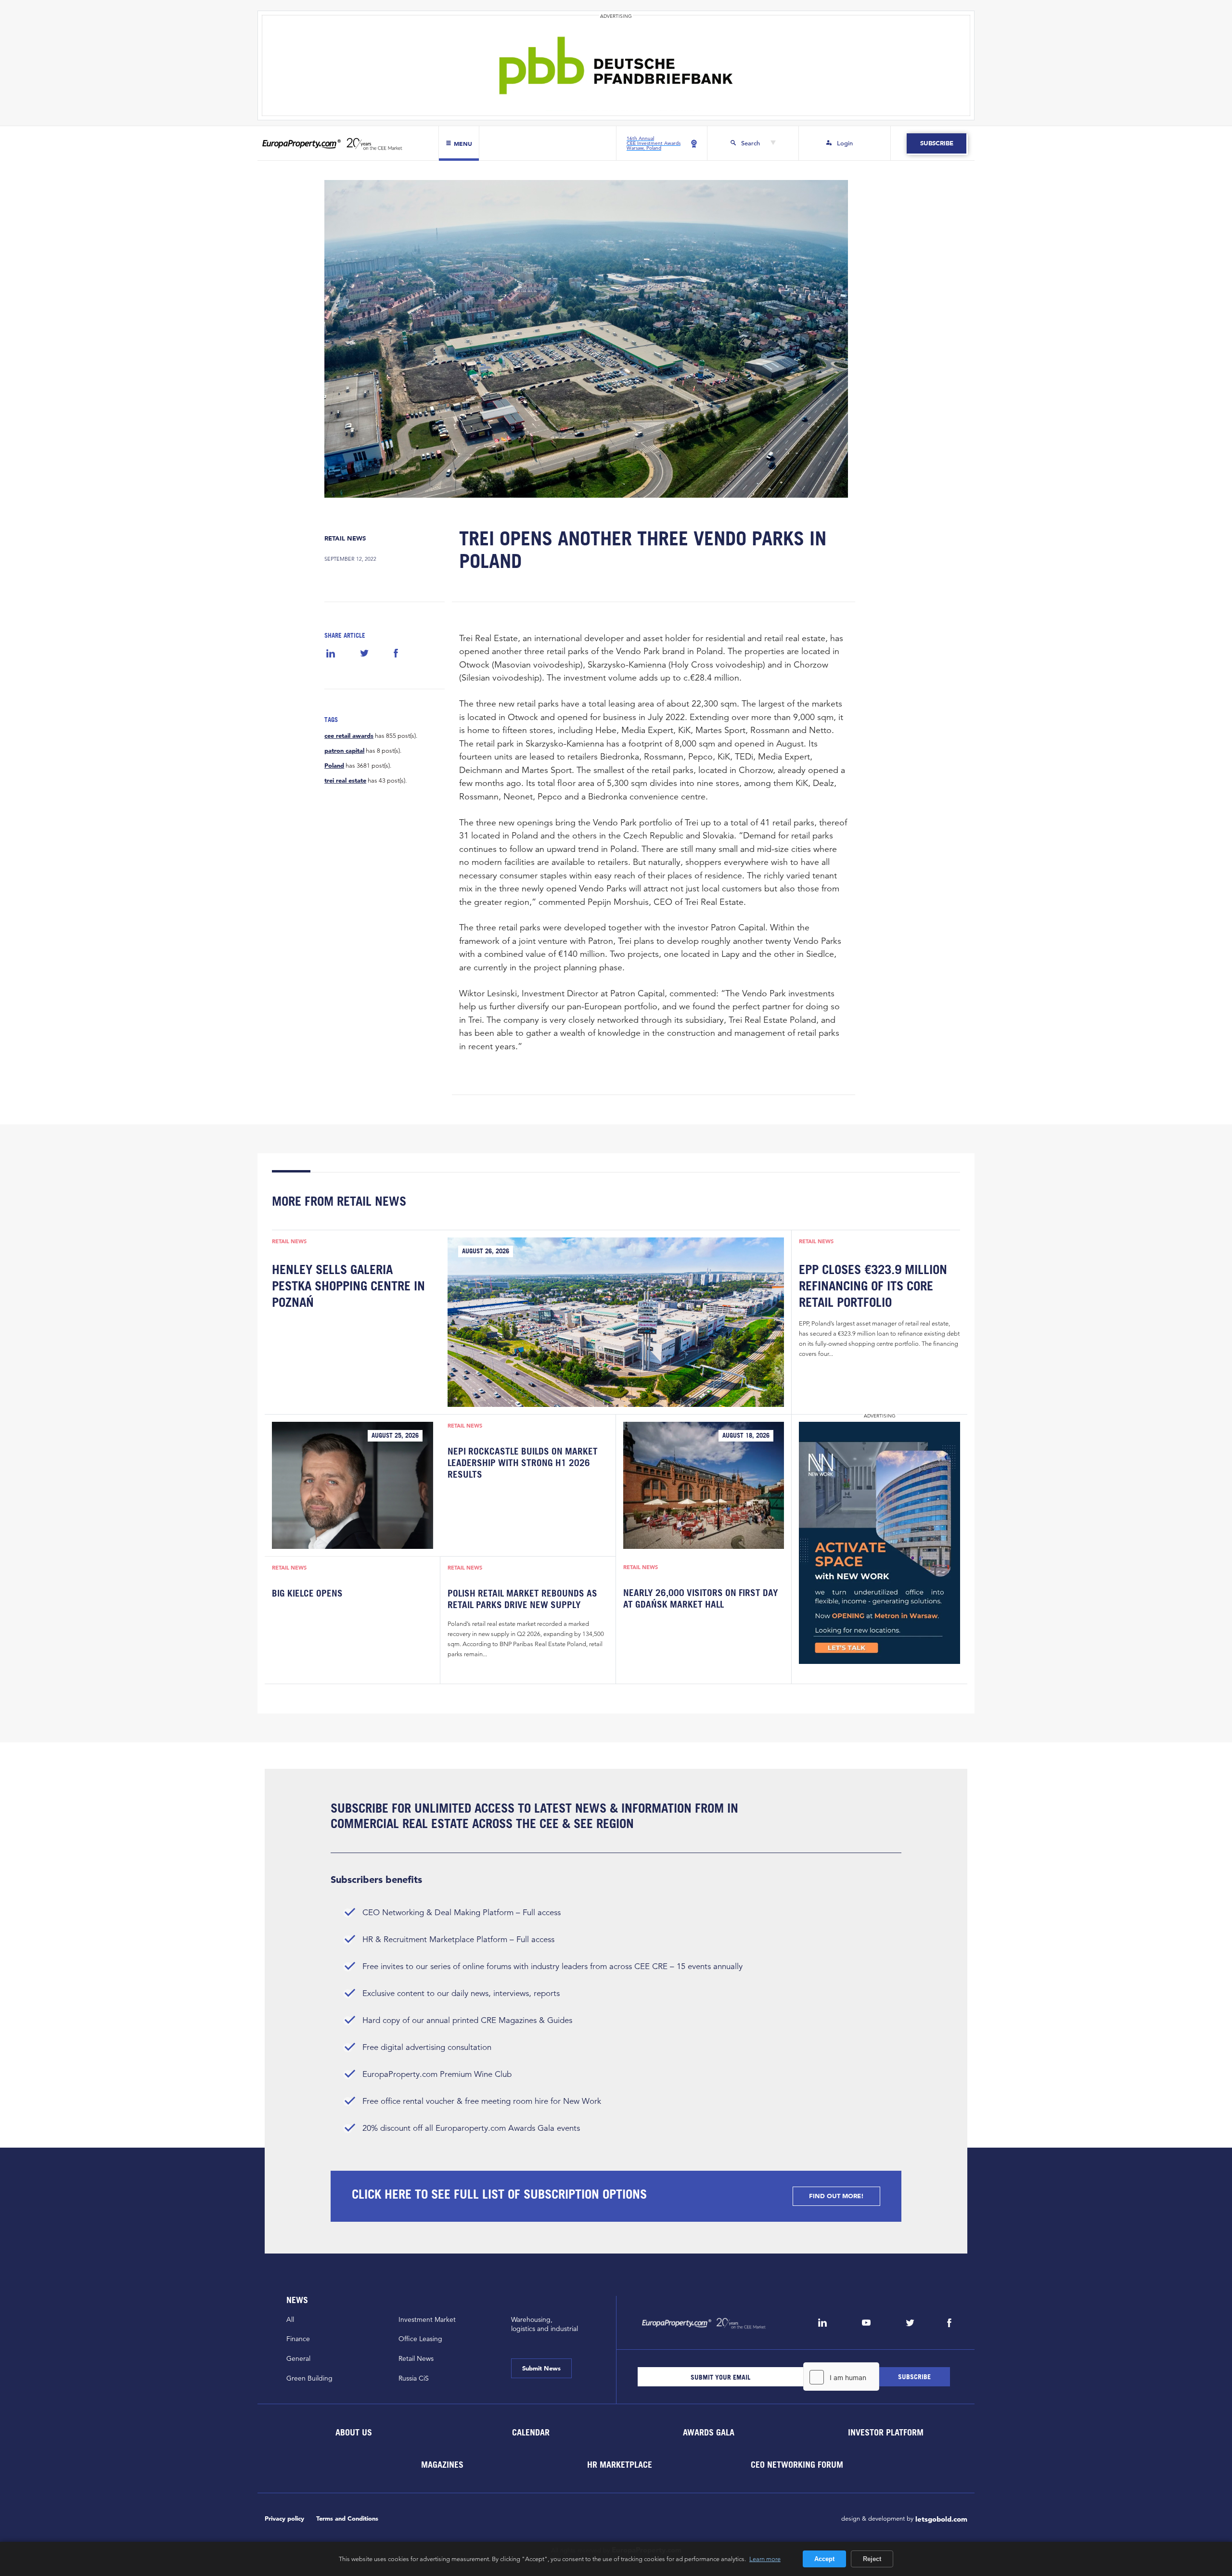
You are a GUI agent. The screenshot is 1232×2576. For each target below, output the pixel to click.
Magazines (442, 2465)
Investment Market (427, 2319)
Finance (298, 2339)
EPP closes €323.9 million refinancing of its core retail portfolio (873, 1286)
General (298, 2358)
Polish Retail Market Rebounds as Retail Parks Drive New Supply (522, 1599)
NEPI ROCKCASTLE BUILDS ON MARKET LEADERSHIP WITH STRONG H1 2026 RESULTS (523, 1463)
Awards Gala (708, 2432)
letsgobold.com (941, 2519)
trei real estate (345, 781)
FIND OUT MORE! (836, 2196)
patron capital (344, 751)
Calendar (531, 2432)
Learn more (765, 2559)
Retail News (345, 538)
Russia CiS (414, 2378)
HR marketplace (620, 2465)
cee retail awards (349, 736)
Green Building (309, 2378)
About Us (353, 2432)
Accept (824, 2559)
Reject (872, 2559)
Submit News (541, 2368)
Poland (334, 766)
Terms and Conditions (347, 2518)
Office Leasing (420, 2339)
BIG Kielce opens (307, 1593)
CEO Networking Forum (797, 2465)
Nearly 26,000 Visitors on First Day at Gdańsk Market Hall (701, 1598)
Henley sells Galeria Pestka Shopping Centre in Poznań (348, 1286)
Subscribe (936, 143)
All (290, 2319)
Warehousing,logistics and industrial (545, 2324)
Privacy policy (284, 2518)
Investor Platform (886, 2432)
